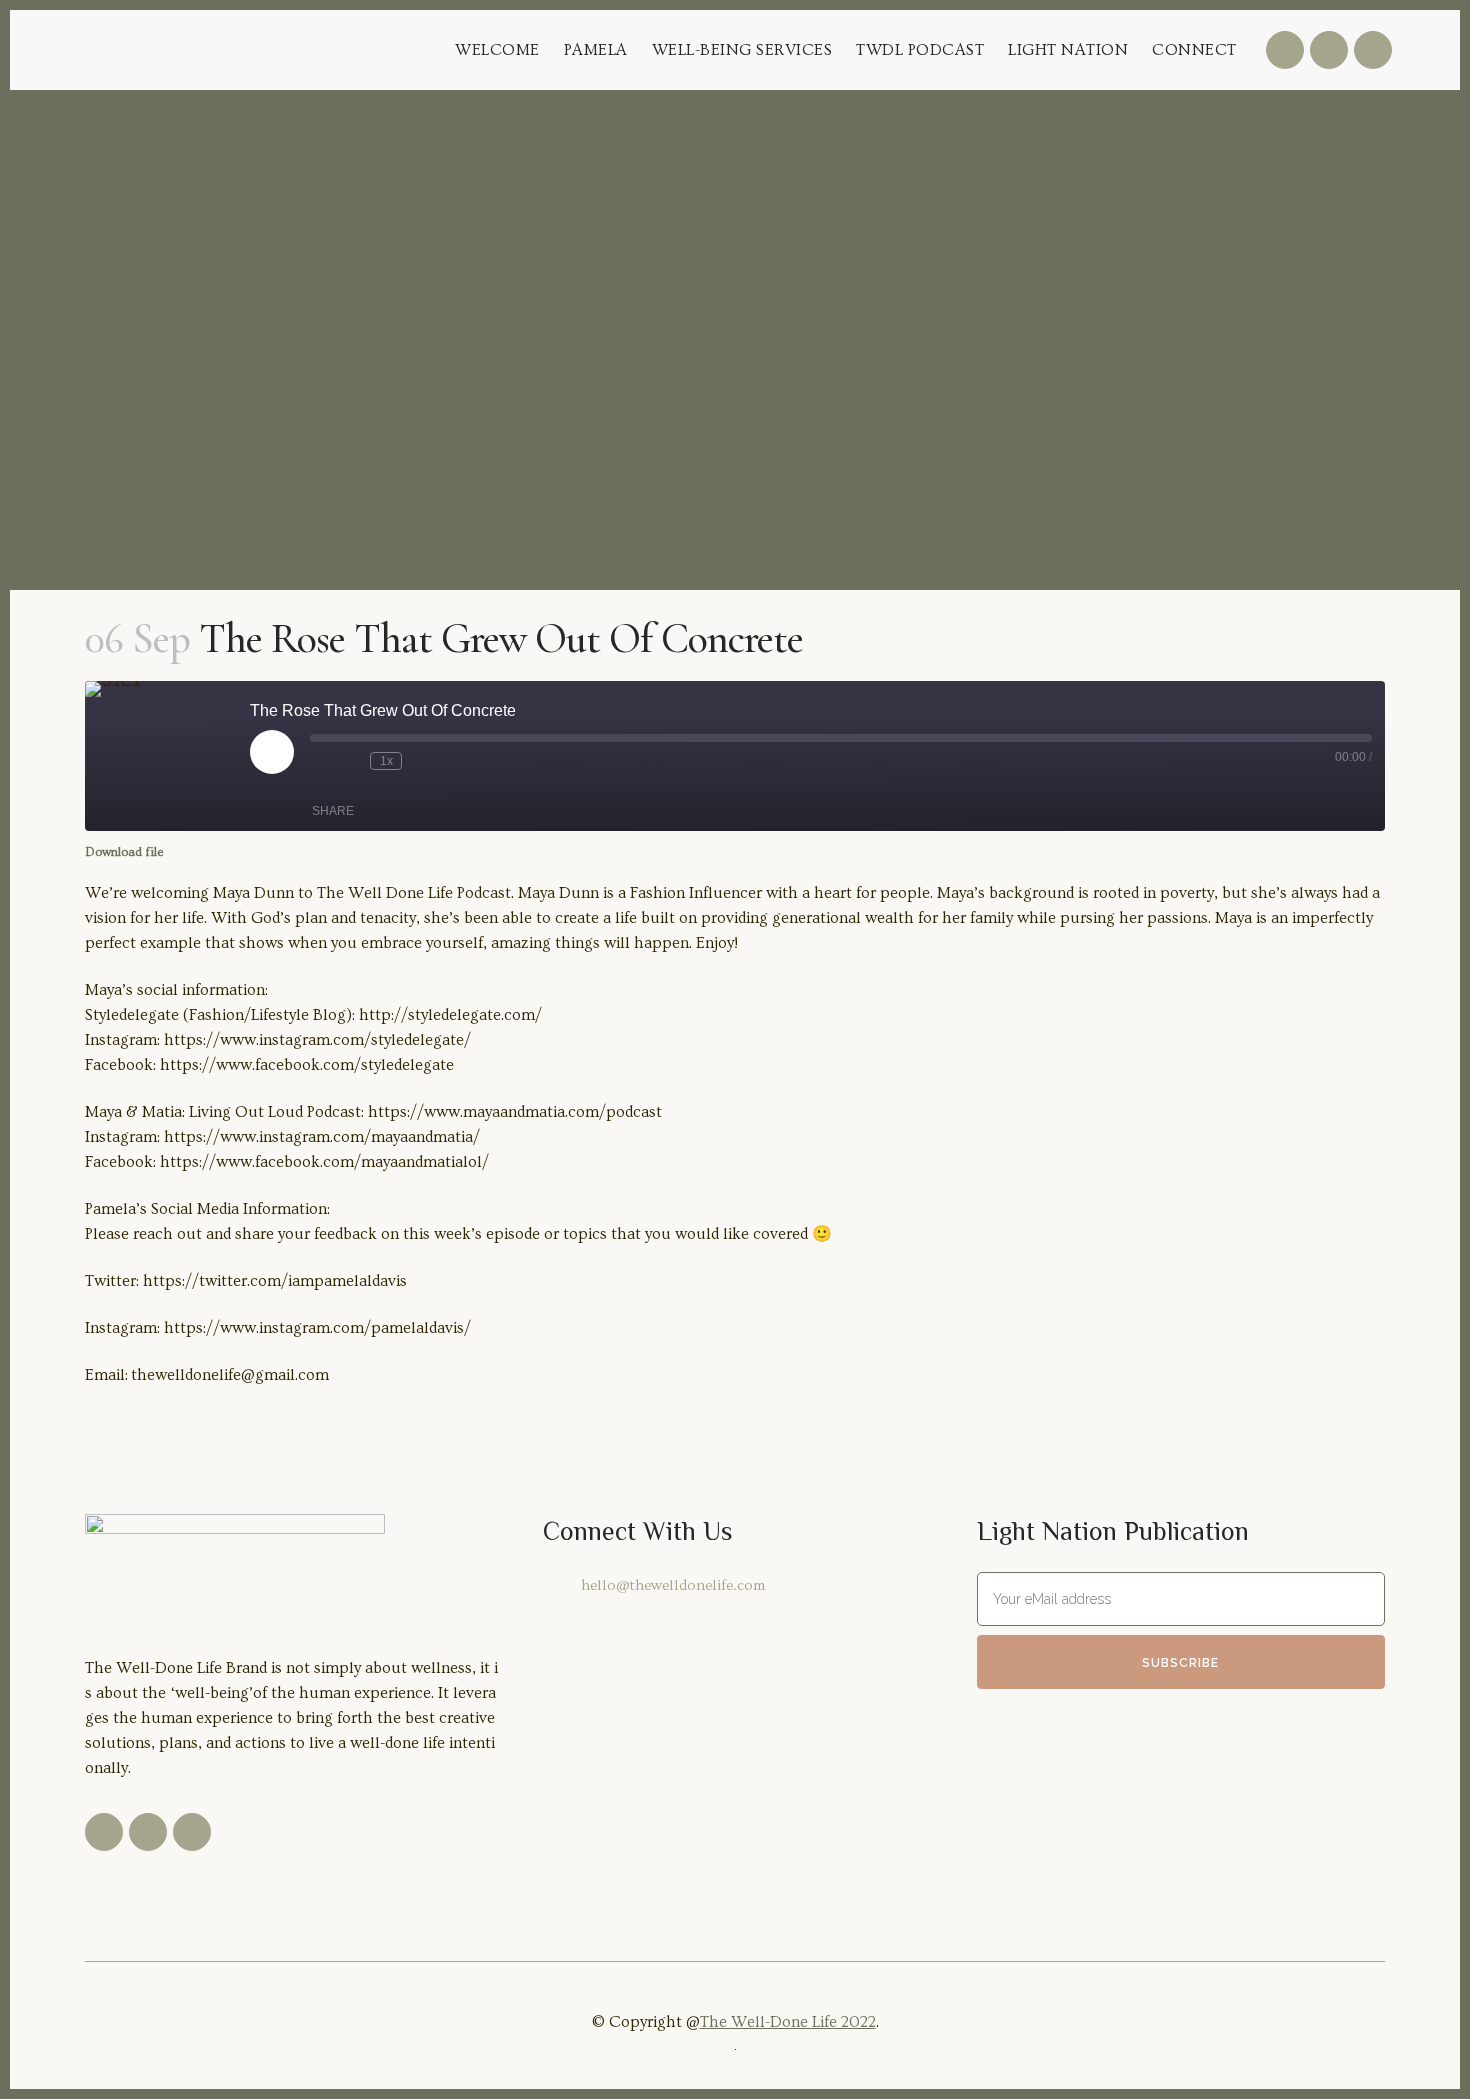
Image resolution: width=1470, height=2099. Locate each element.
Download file (124, 852)
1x (386, 761)
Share (333, 811)
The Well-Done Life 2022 (788, 2022)
